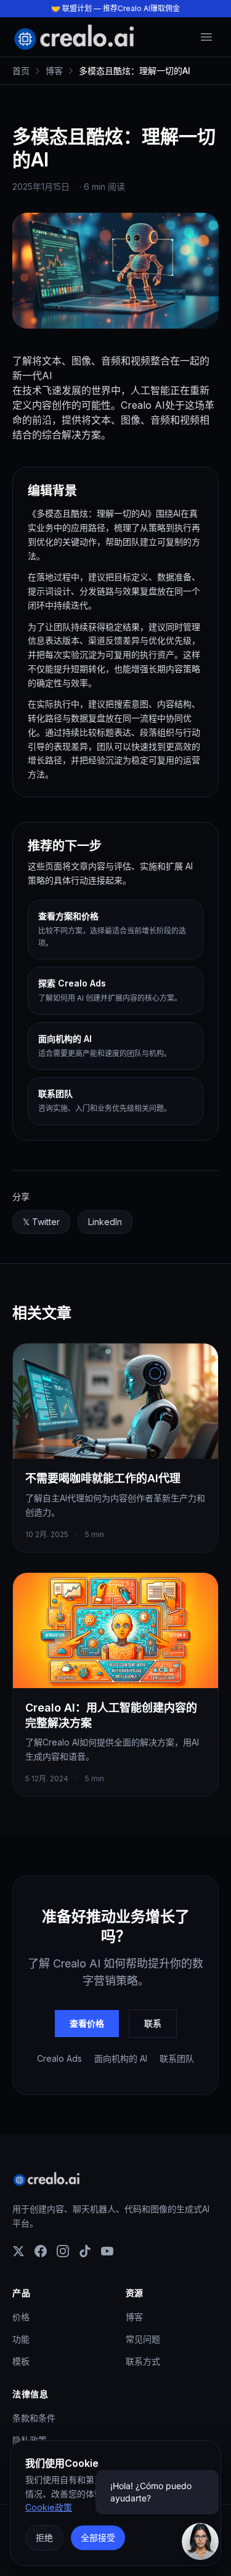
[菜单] (206, 37)
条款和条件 (34, 2418)
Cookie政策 (49, 2507)
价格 (21, 2317)
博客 (134, 2317)
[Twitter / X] (18, 2251)
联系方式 (143, 2361)
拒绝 (44, 2537)
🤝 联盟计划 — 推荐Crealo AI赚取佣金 (115, 8)
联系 (153, 2023)
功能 (21, 2339)
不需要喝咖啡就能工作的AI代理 (103, 1478)
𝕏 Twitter (46, 1225)
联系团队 (177, 2058)
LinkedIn (110, 1225)
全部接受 (98, 2537)
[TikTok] (85, 2251)
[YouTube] (107, 2251)
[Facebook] (41, 2251)
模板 (21, 2361)
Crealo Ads (59, 2058)
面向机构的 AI (121, 2058)
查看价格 (87, 2023)
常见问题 (143, 2339)
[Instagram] (63, 2251)
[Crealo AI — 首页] (74, 37)
